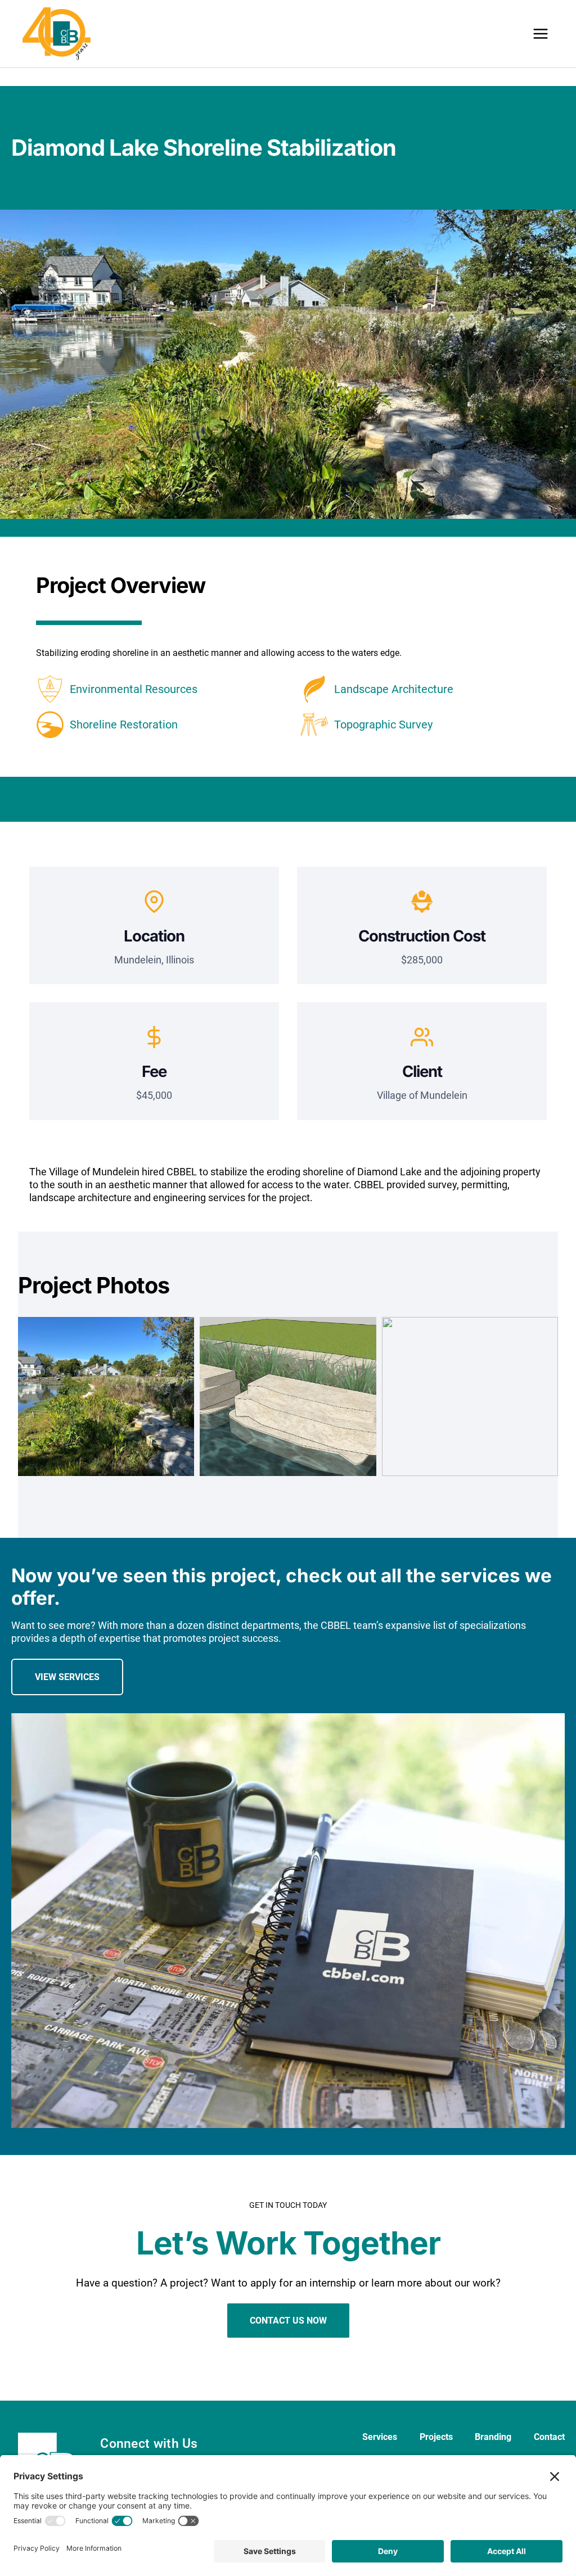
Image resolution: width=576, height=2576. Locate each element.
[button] (106, 1405)
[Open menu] (540, 33)
